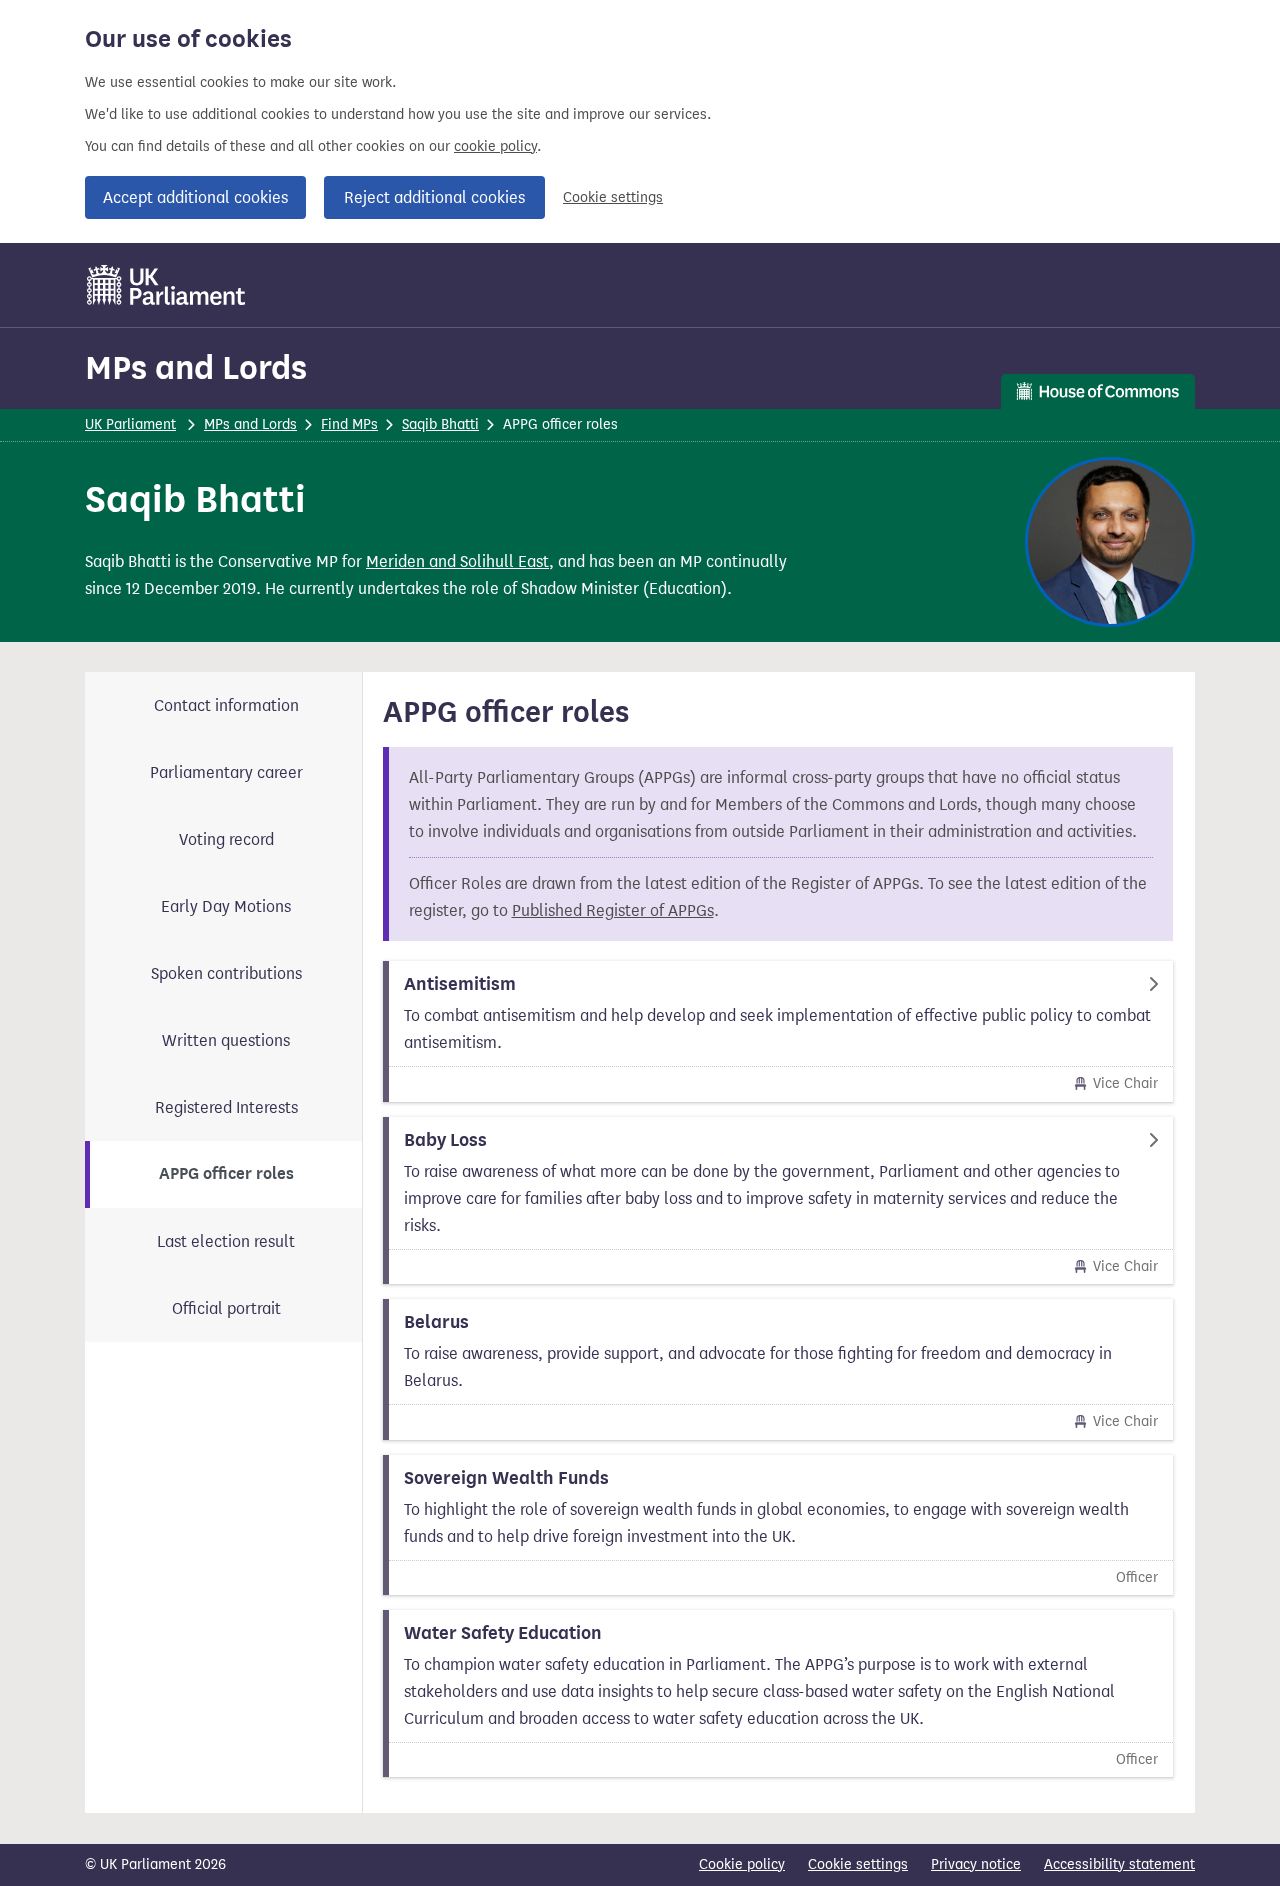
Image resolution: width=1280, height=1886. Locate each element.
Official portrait (226, 1308)
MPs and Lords (196, 367)
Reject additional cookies (434, 197)
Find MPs (349, 424)
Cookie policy (742, 1864)
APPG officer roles (226, 1174)
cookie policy (495, 146)
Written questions (226, 1040)
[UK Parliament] (166, 285)
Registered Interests (226, 1107)
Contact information (226, 705)
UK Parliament (130, 424)
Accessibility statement (1119, 1864)
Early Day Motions (226, 906)
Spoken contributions (226, 973)
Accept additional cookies (195, 197)
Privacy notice (976, 1864)
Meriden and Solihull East (457, 561)
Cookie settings (613, 197)
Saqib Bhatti (440, 424)
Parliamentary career (226, 772)
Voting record (226, 839)
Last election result (226, 1241)
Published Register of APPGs (613, 910)
